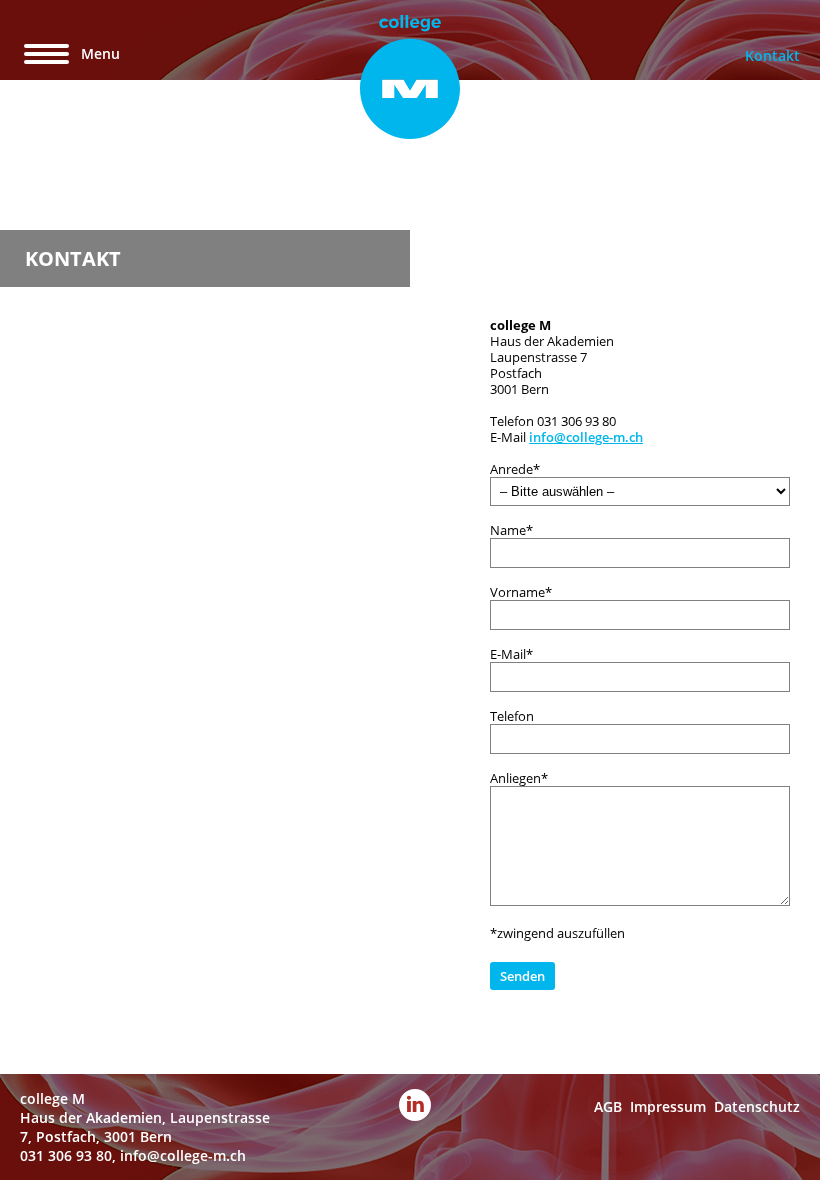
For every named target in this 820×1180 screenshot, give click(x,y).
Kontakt (772, 55)
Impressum (668, 1106)
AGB (608, 1106)
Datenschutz (757, 1106)
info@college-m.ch (586, 437)
